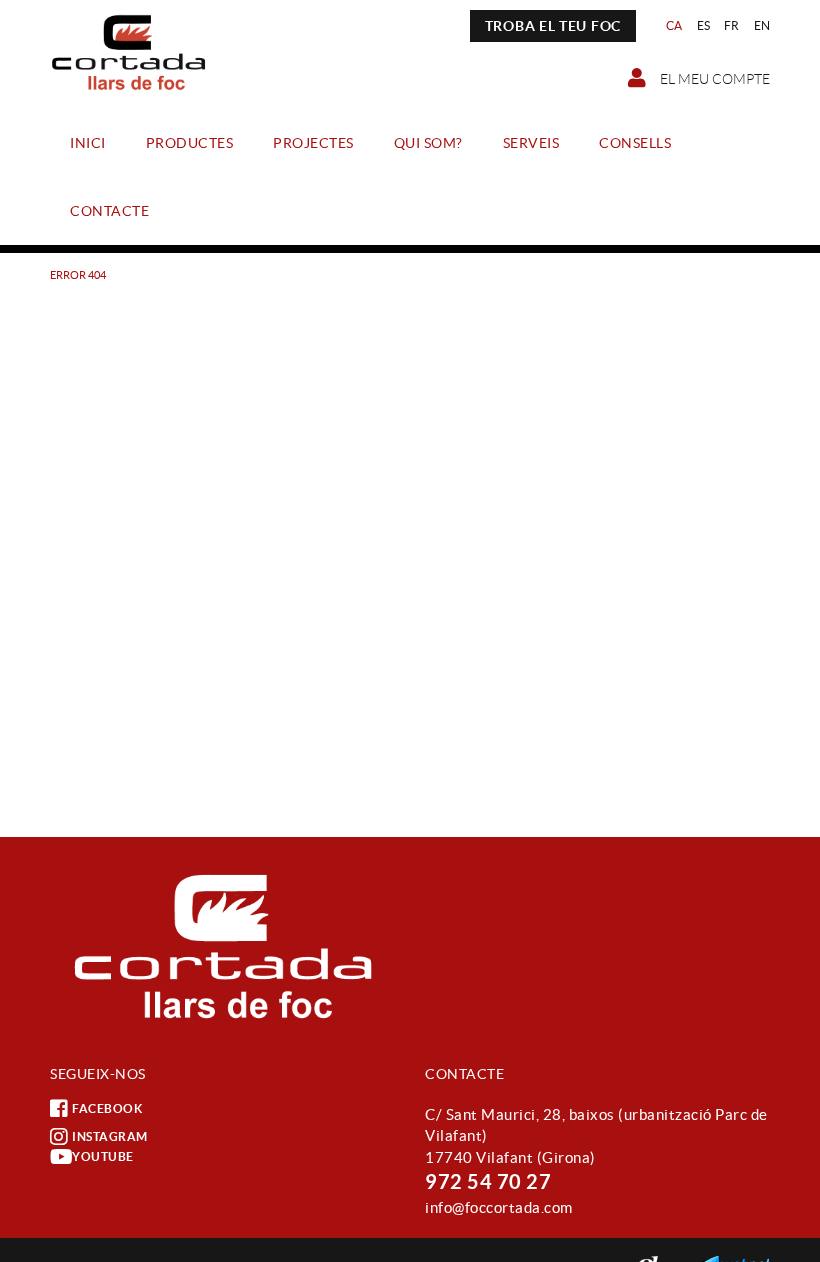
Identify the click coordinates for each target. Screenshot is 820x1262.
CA (674, 25)
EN (762, 25)
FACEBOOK (107, 1108)
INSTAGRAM (110, 1136)
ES (704, 25)
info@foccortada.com (499, 1207)
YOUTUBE (103, 1156)
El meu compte (713, 79)
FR (732, 25)
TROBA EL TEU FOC (553, 26)
